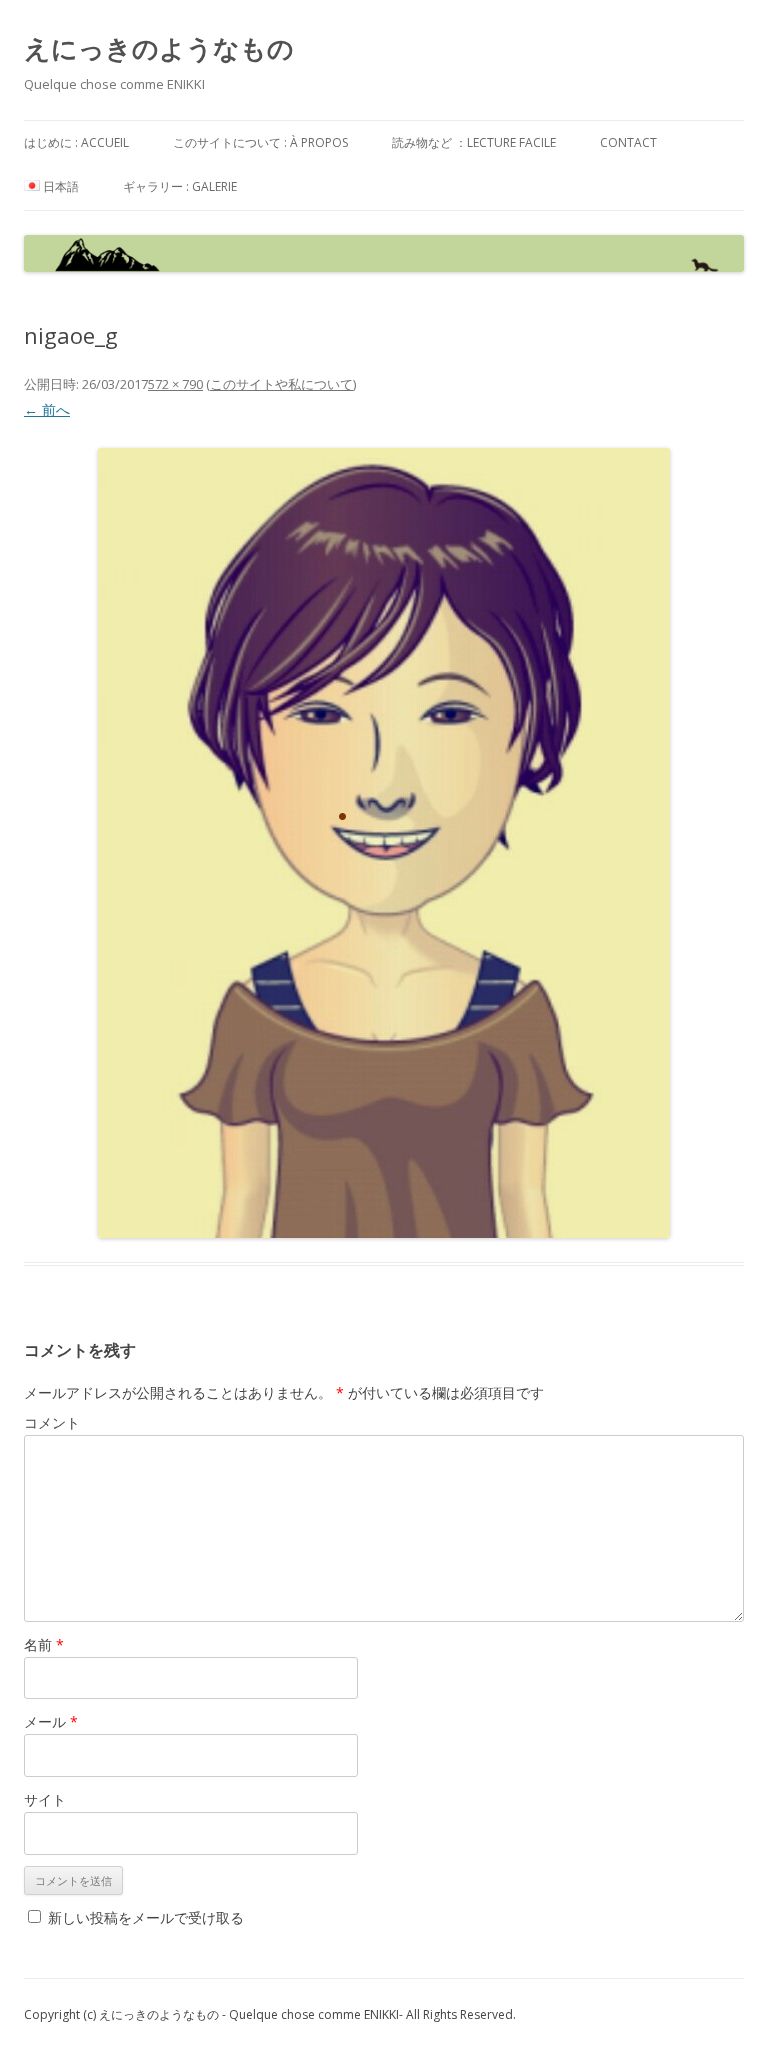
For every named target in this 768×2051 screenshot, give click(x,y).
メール (51, 1721)
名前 (44, 1644)
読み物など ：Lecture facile (474, 142)
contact (628, 142)
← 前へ (47, 409)
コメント (52, 1422)
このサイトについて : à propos (260, 142)
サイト (45, 1799)
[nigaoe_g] (384, 843)
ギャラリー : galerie (180, 186)
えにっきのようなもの (159, 48)
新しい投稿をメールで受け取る (146, 1917)
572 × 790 (175, 384)
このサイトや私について (281, 384)
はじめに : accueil (76, 142)
